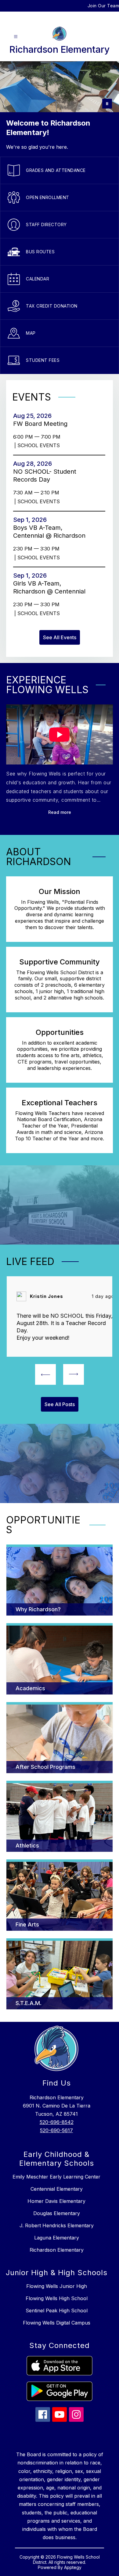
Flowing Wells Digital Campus (57, 2323)
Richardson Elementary (57, 2250)
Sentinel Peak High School (57, 2311)
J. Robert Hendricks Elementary (57, 2225)
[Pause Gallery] (107, 104)
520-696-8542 (57, 2122)
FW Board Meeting (42, 424)
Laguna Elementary (57, 2238)
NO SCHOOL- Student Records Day (45, 476)
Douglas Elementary (57, 2213)
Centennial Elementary (57, 2189)
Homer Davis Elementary (56, 2201)
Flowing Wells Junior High (57, 2286)
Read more (60, 812)
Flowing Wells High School (57, 2298)
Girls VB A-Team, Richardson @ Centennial (51, 588)
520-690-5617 (56, 2130)
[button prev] (45, 1374)
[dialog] (60, 1580)
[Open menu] (16, 37)
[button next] (74, 1374)
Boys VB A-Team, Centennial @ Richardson (51, 532)
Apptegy (73, 2567)
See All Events (60, 637)
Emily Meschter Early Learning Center (56, 2177)
